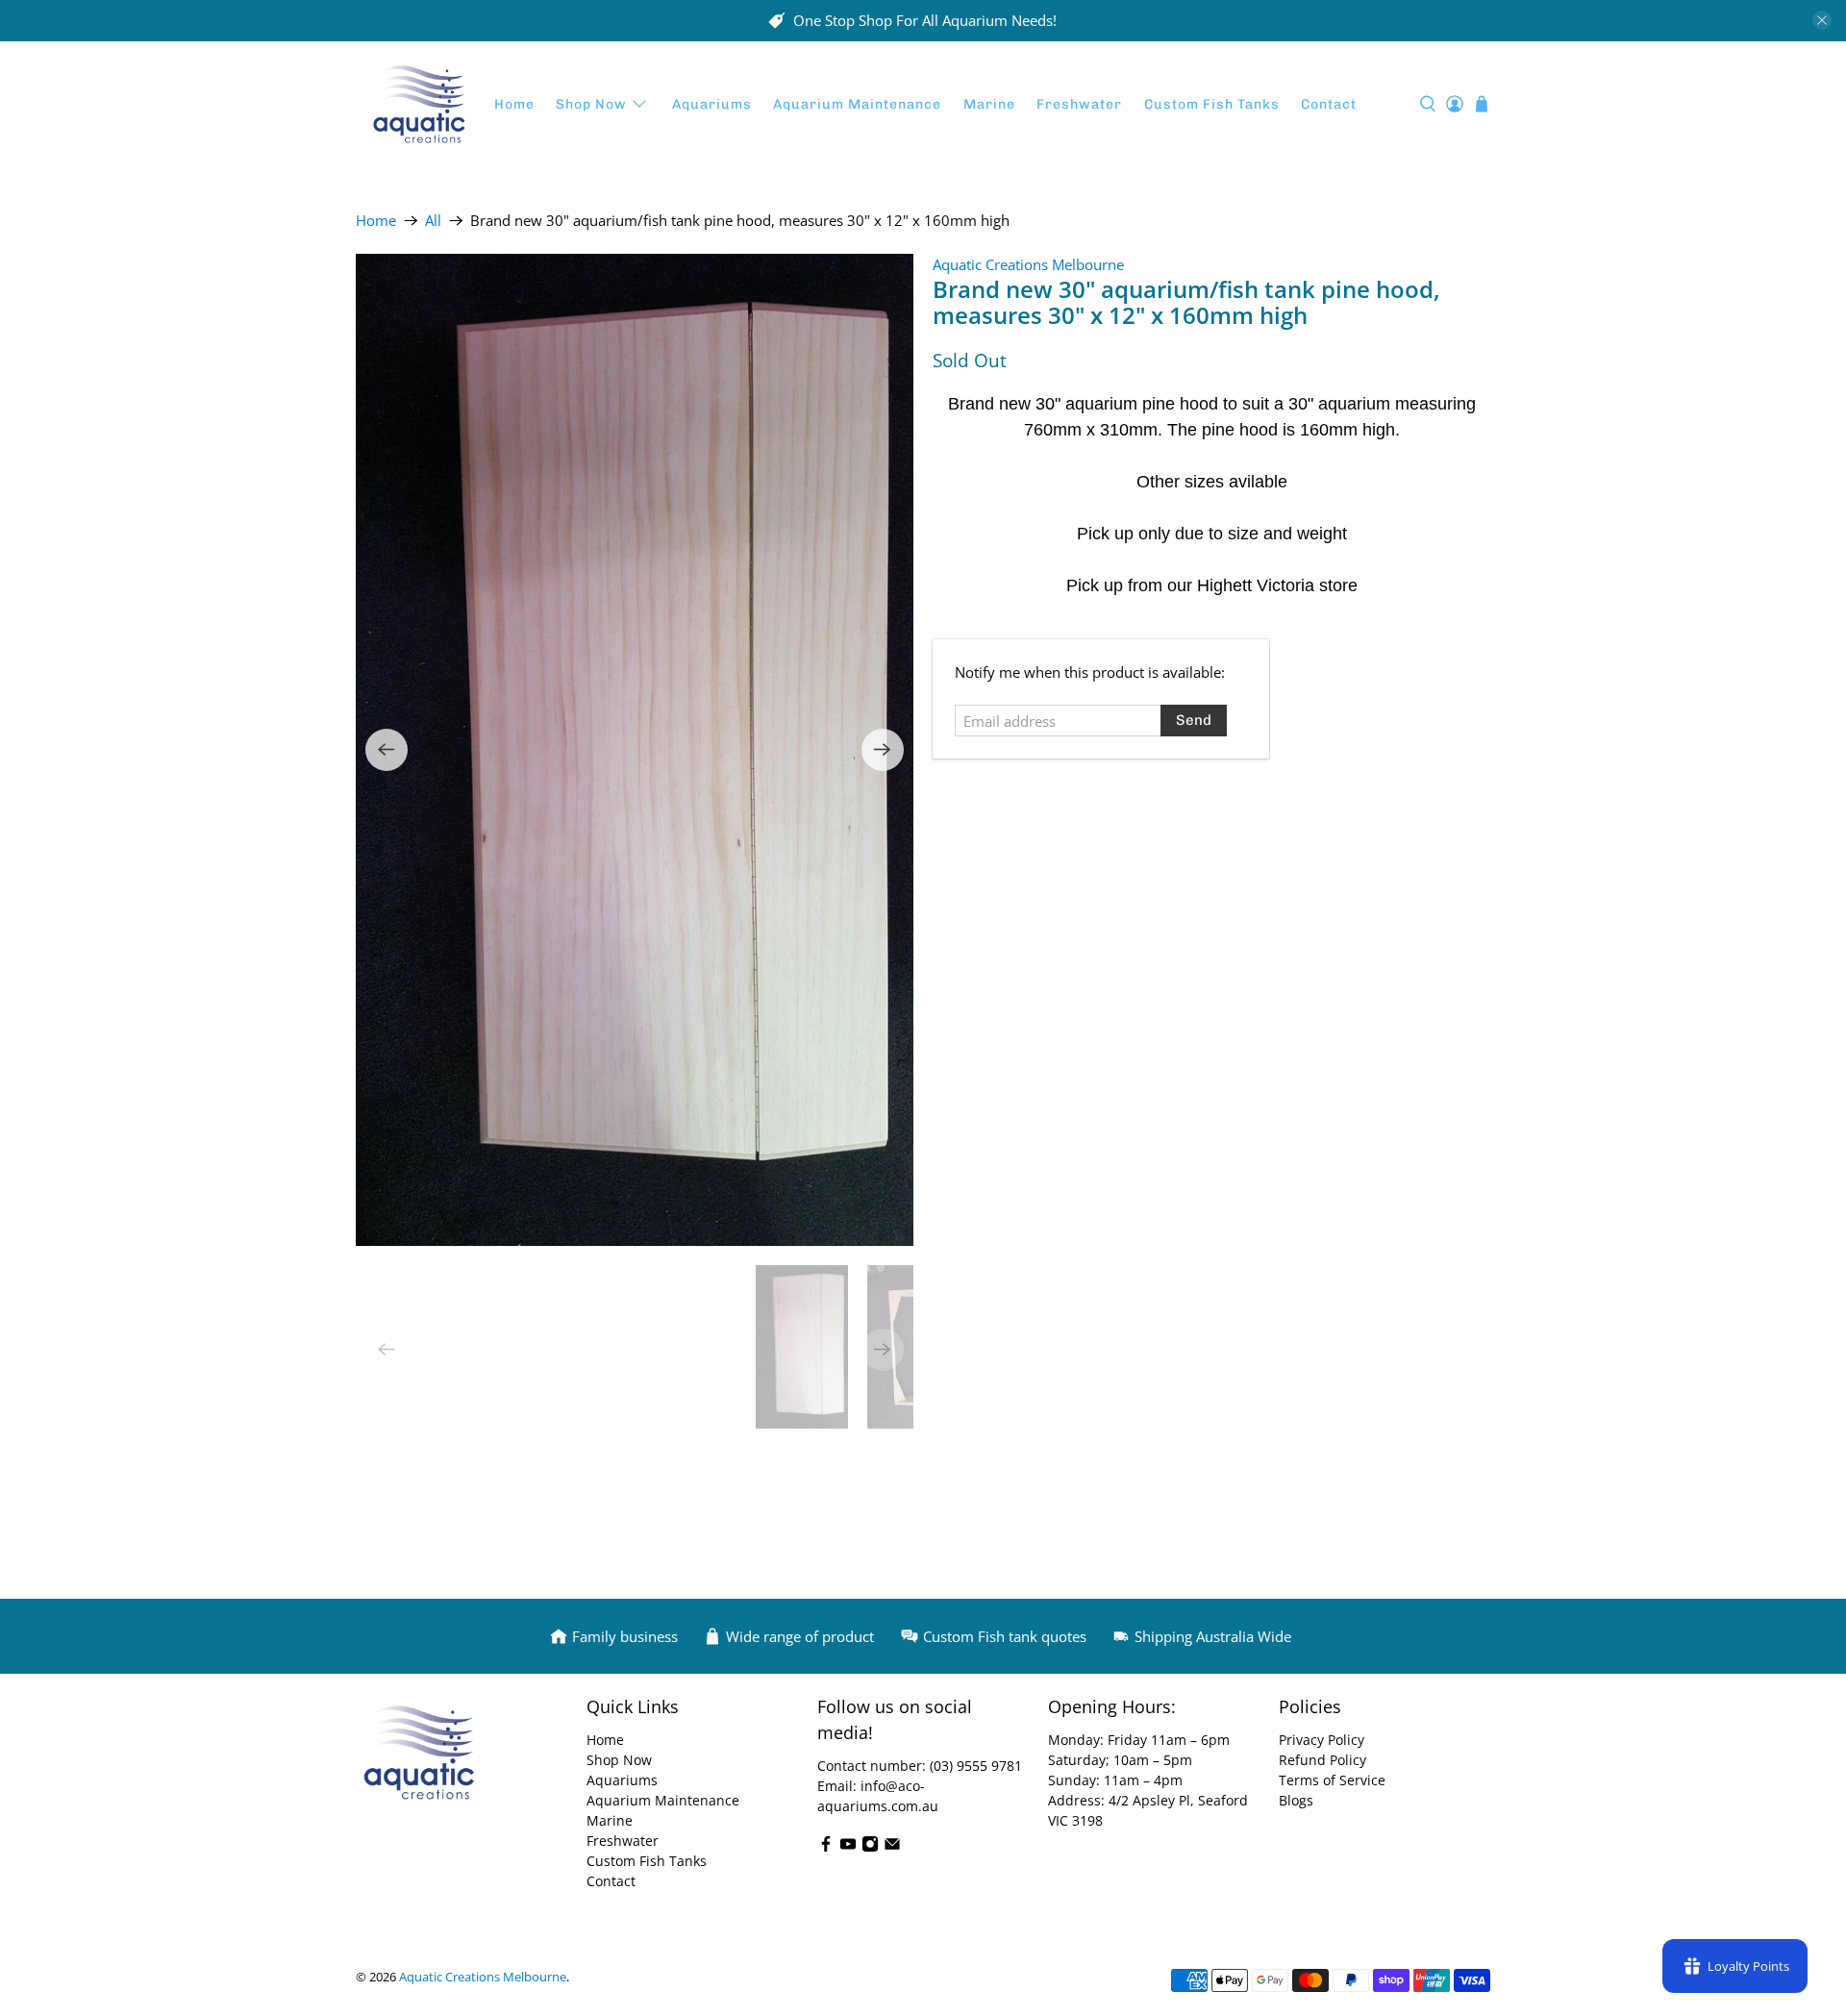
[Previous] (387, 750)
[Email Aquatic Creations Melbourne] (892, 1847)
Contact (1329, 104)
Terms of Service (1332, 1780)
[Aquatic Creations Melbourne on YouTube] (848, 1847)
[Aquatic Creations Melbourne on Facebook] (826, 1847)
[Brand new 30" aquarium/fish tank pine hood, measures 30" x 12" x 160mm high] (635, 749)
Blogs (1296, 1800)
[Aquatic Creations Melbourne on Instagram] (870, 1847)
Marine (989, 104)
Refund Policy (1322, 1760)
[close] (1822, 20)
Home (514, 104)
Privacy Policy (1322, 1740)
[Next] (883, 750)
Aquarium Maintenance (857, 104)
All (433, 221)
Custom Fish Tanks (1212, 104)
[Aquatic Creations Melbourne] (419, 105)
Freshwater (1079, 104)
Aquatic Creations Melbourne (1028, 264)
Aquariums (712, 104)
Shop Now (591, 104)
